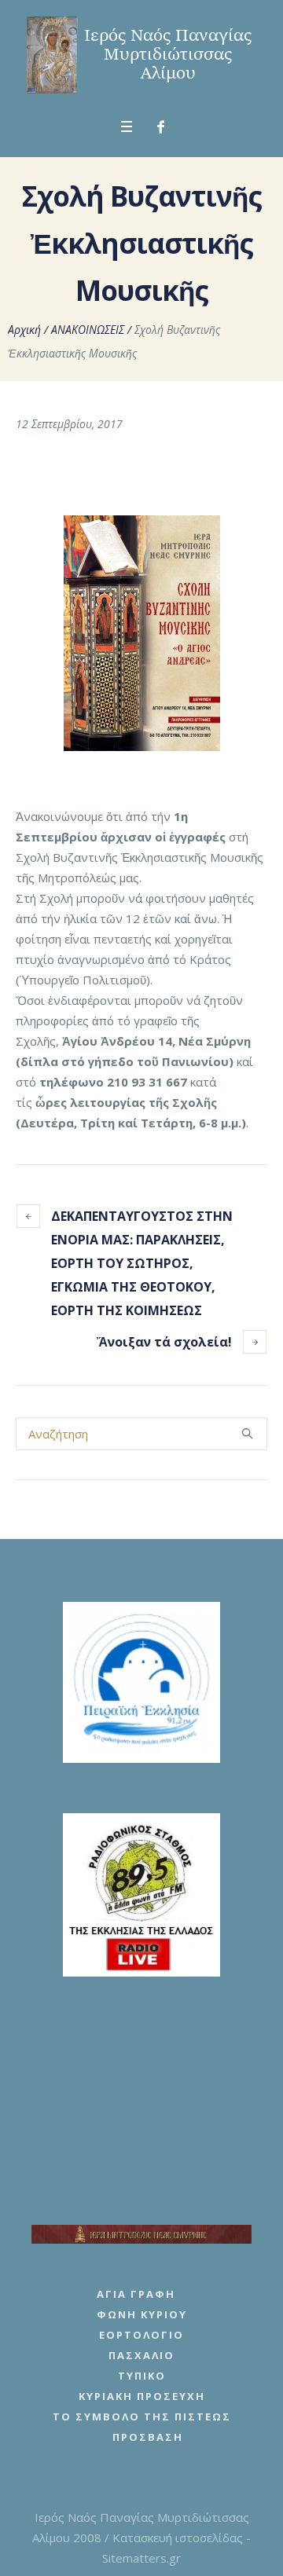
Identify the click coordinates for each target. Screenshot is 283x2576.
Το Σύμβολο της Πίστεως (142, 2417)
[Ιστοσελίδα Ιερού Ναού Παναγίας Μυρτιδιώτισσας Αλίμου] (141, 55)
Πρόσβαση (148, 2437)
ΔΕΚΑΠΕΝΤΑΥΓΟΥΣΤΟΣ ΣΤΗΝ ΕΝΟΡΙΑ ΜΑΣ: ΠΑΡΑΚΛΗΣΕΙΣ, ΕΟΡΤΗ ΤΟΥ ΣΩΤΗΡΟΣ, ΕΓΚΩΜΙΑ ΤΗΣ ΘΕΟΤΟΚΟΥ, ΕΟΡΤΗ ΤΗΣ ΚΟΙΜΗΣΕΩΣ (142, 1263)
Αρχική (24, 330)
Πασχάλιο (141, 2355)
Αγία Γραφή (136, 2294)
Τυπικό (142, 2376)
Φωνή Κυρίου (142, 2314)
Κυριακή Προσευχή (142, 2396)
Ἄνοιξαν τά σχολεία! (164, 1342)
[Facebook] (161, 127)
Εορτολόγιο (141, 2335)
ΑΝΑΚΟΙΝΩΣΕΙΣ (88, 330)
